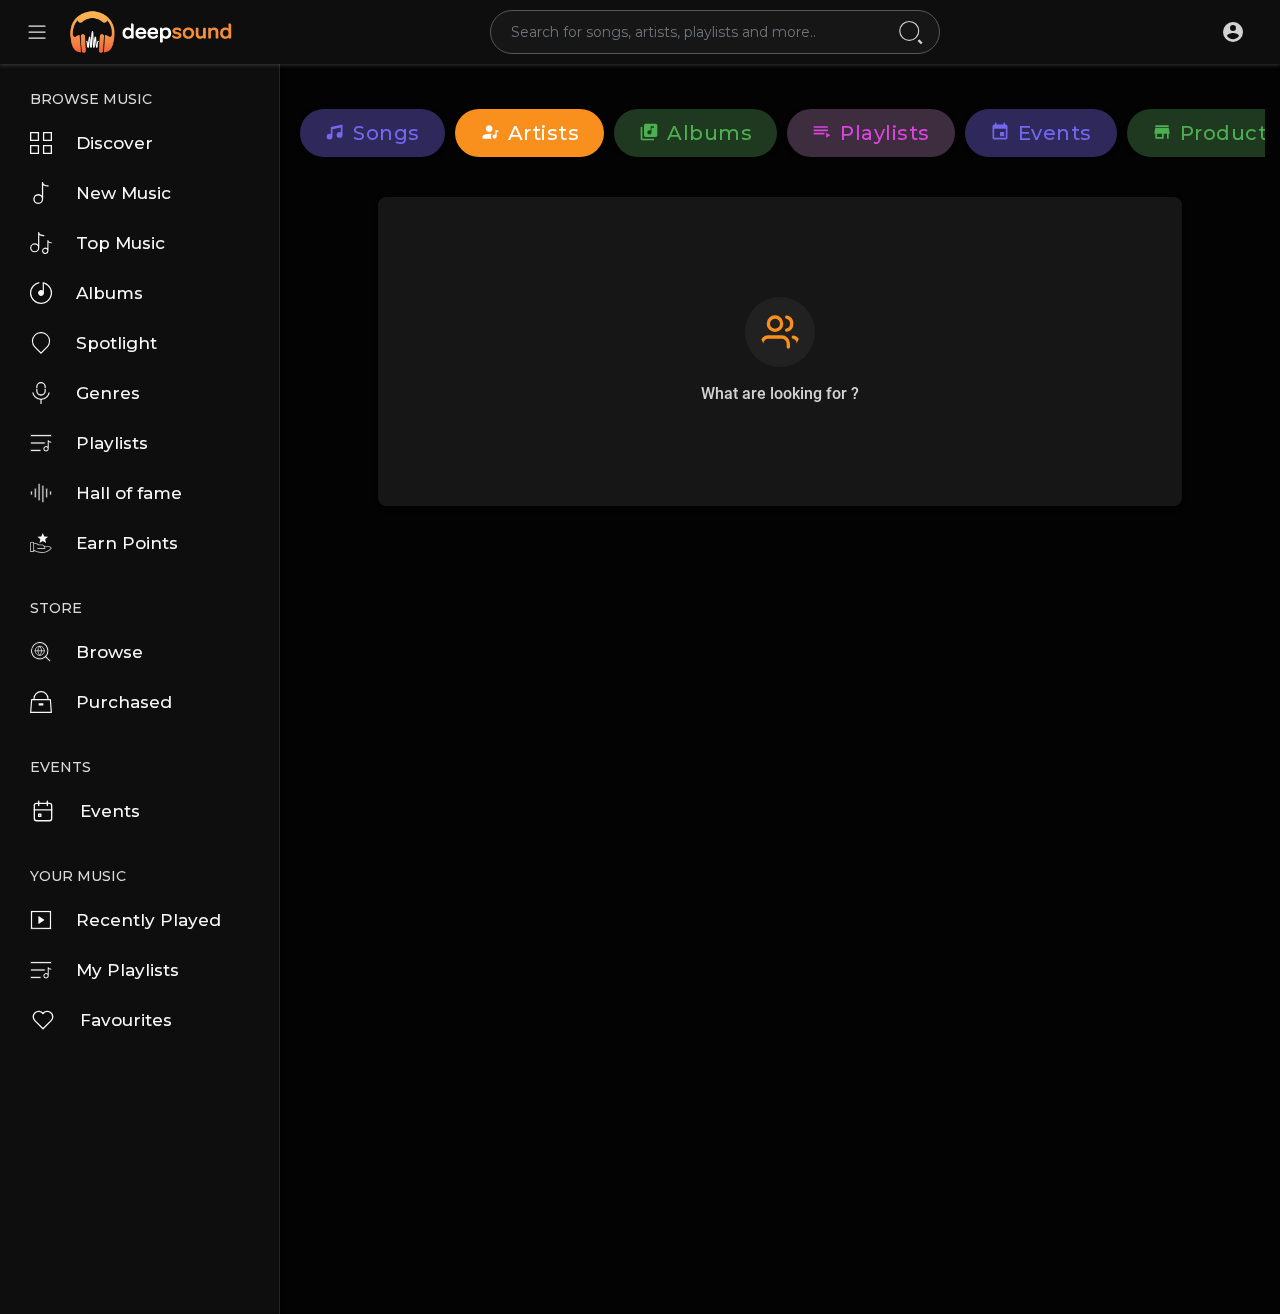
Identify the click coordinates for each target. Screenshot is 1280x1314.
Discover (114, 143)
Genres (108, 393)
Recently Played (148, 920)
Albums (109, 293)
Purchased (124, 702)
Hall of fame (129, 493)
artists (544, 133)
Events (110, 811)
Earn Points (127, 543)
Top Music (120, 243)
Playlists (112, 443)
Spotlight (116, 343)
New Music (123, 193)
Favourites (126, 1020)
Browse (109, 652)
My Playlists (127, 970)
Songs (386, 133)
